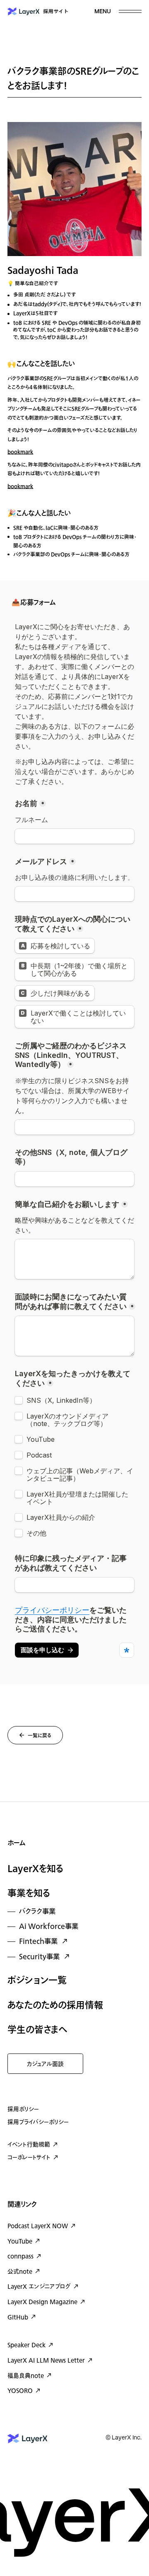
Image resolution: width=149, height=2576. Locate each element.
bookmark (20, 452)
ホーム (16, 1843)
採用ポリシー (23, 2109)
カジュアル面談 (45, 2064)
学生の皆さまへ (37, 2030)
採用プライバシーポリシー (38, 2122)
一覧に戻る (40, 1736)
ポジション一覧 (37, 1980)
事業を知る (29, 1893)
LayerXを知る (36, 1869)
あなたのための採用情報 (55, 2005)
